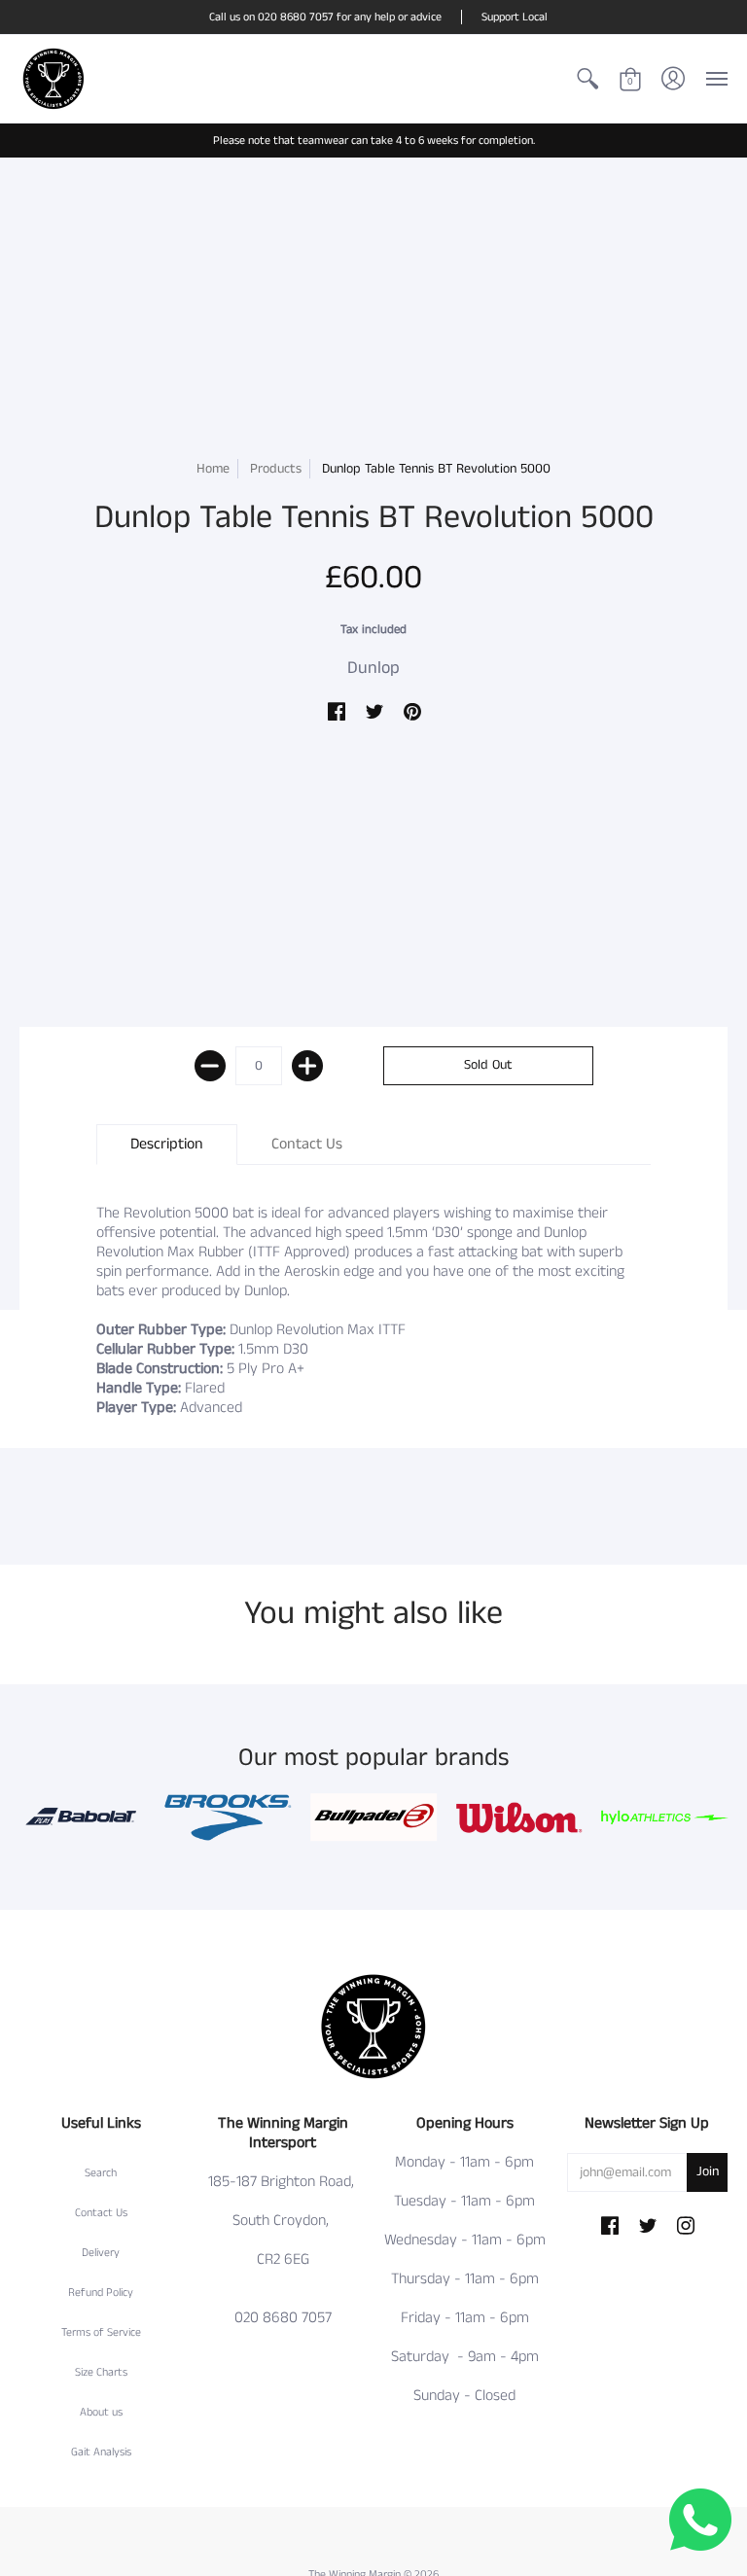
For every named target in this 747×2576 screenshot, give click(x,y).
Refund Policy (101, 2293)
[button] (587, 79)
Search (101, 2173)
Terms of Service (101, 2332)
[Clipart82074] (229, 1817)
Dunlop (373, 668)
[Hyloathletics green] (664, 1817)
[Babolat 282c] (83, 1817)
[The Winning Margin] (53, 79)
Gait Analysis (101, 2452)
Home (213, 469)
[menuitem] (587, 79)
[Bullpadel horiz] (373, 1817)
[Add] (307, 1066)
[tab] (167, 1145)
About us (101, 2412)
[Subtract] (210, 1066)
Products (276, 469)
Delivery (101, 2253)
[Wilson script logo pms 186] (519, 1817)
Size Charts (101, 2372)
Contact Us (101, 2213)
